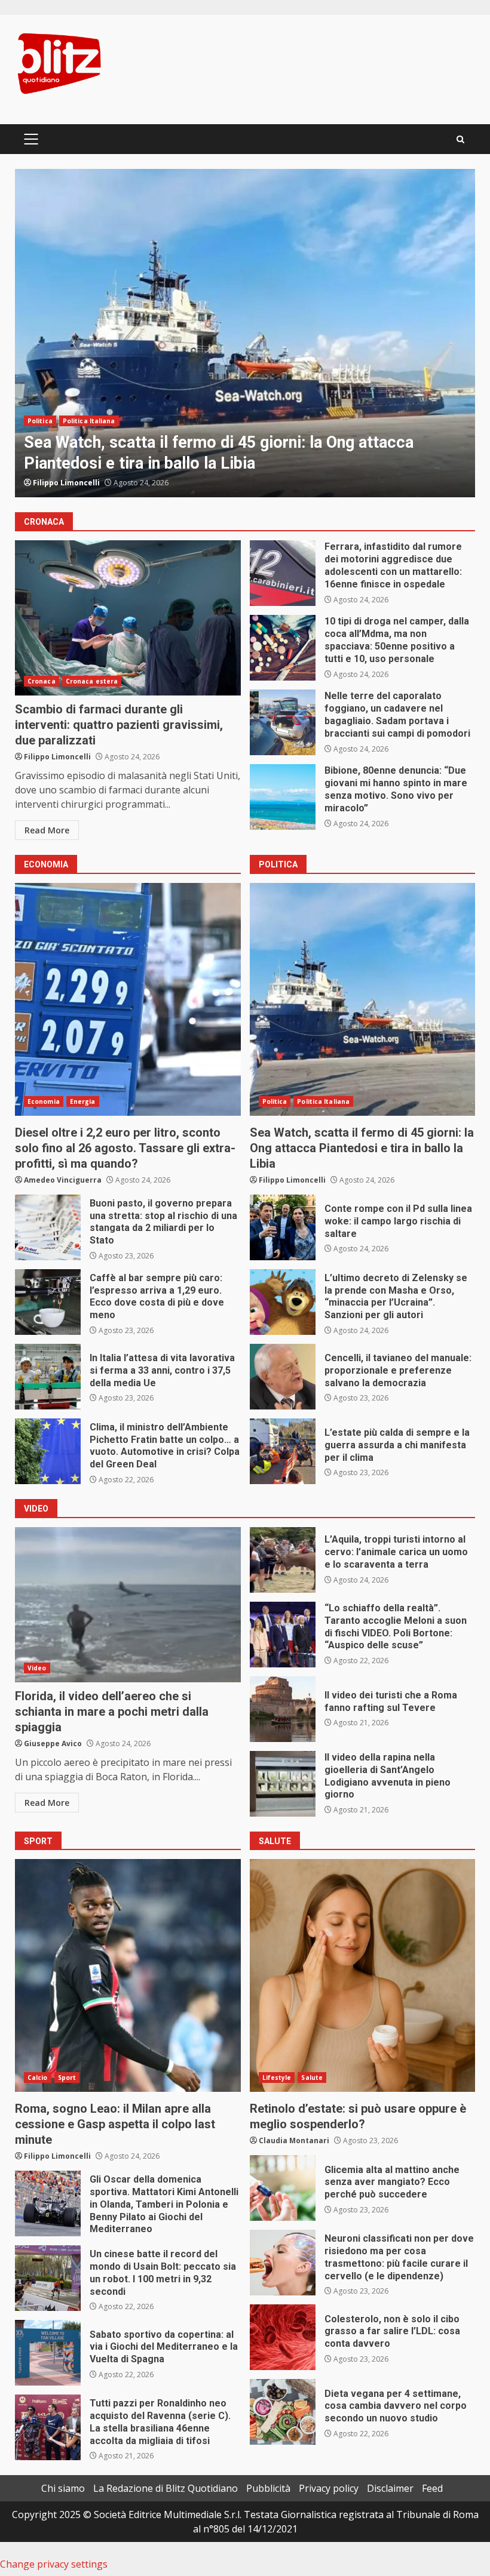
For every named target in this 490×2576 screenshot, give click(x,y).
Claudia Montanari (294, 2140)
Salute (312, 2078)
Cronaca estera (92, 681)
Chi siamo (63, 2488)
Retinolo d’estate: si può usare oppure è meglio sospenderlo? (363, 1975)
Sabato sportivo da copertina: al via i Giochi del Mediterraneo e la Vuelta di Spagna (48, 2353)
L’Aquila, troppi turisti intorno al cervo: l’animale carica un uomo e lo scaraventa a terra (283, 1560)
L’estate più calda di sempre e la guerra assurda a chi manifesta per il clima (283, 1451)
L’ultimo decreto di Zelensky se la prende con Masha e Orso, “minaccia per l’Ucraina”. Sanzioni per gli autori (283, 1302)
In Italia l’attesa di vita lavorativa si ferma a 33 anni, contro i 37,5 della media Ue (48, 1377)
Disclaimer (390, 2488)
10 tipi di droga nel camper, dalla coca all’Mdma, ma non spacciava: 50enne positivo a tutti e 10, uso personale (283, 648)
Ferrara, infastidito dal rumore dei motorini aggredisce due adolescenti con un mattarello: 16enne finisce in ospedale (283, 573)
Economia (44, 421)
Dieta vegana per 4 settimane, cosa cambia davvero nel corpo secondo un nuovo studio (283, 2412)
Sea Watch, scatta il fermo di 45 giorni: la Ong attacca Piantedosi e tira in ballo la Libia (363, 999)
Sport (67, 2078)
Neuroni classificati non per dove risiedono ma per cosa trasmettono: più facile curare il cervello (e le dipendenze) (283, 2263)
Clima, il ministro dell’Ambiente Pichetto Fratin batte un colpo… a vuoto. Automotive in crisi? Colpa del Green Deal (48, 1451)
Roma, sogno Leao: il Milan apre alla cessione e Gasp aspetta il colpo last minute (128, 1975)
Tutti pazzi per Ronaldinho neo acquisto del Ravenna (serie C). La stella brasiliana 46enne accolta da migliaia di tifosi (48, 2427)
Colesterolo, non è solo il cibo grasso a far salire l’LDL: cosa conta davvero (283, 2337)
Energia (83, 421)
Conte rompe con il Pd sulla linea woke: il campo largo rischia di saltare (283, 1227)
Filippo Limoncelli (57, 757)
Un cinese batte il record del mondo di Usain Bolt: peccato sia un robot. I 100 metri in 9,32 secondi (48, 2278)
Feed (432, 2488)
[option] (245, 333)
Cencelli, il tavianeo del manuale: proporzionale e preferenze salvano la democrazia (283, 1377)
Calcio (38, 2078)
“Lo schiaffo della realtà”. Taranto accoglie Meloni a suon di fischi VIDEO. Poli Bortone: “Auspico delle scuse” (283, 1635)
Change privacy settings (54, 2564)
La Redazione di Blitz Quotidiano (166, 2488)
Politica (275, 1101)
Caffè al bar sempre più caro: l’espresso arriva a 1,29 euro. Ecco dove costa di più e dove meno (48, 1302)
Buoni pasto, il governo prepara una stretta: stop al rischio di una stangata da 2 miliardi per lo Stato (48, 1227)
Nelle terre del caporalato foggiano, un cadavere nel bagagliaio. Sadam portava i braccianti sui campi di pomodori (283, 722)
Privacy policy (329, 2488)
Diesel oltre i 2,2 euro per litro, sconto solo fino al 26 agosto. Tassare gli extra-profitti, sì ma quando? (245, 333)
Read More (47, 830)
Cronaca (42, 681)
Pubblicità (268, 2488)
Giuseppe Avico (53, 1744)
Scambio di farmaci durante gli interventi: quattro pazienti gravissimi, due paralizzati (128, 618)
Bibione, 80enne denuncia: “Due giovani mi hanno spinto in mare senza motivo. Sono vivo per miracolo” (283, 797)
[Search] (460, 139)
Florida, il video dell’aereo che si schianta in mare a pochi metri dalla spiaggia (128, 1605)
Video (37, 1668)
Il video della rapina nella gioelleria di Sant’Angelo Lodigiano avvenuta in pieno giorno (283, 1784)
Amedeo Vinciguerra (72, 483)
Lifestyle (277, 2078)
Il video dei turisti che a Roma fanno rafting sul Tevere (283, 1709)
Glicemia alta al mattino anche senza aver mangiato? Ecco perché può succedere (283, 2188)
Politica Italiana (323, 1101)
